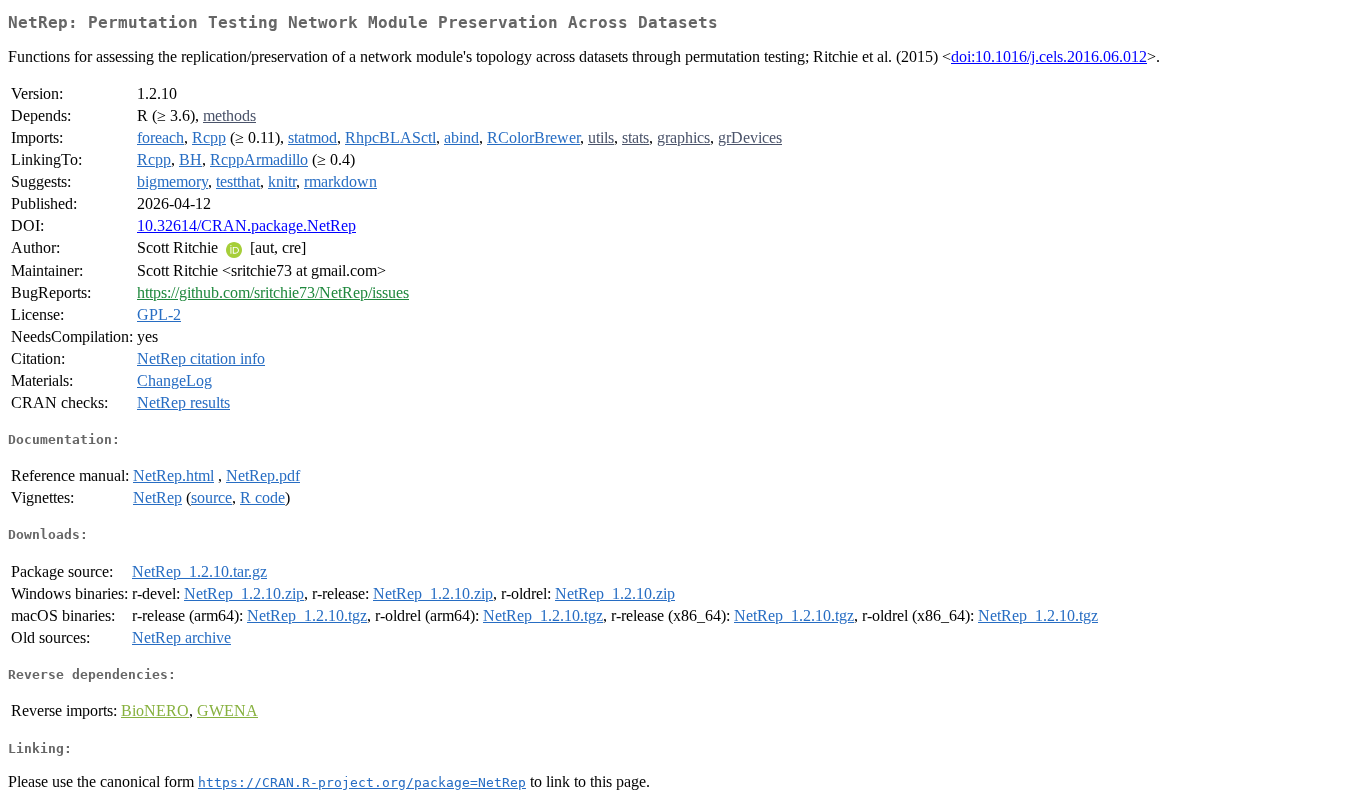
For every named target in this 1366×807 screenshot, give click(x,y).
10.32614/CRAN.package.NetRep (246, 225)
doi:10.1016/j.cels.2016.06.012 (1049, 56)
